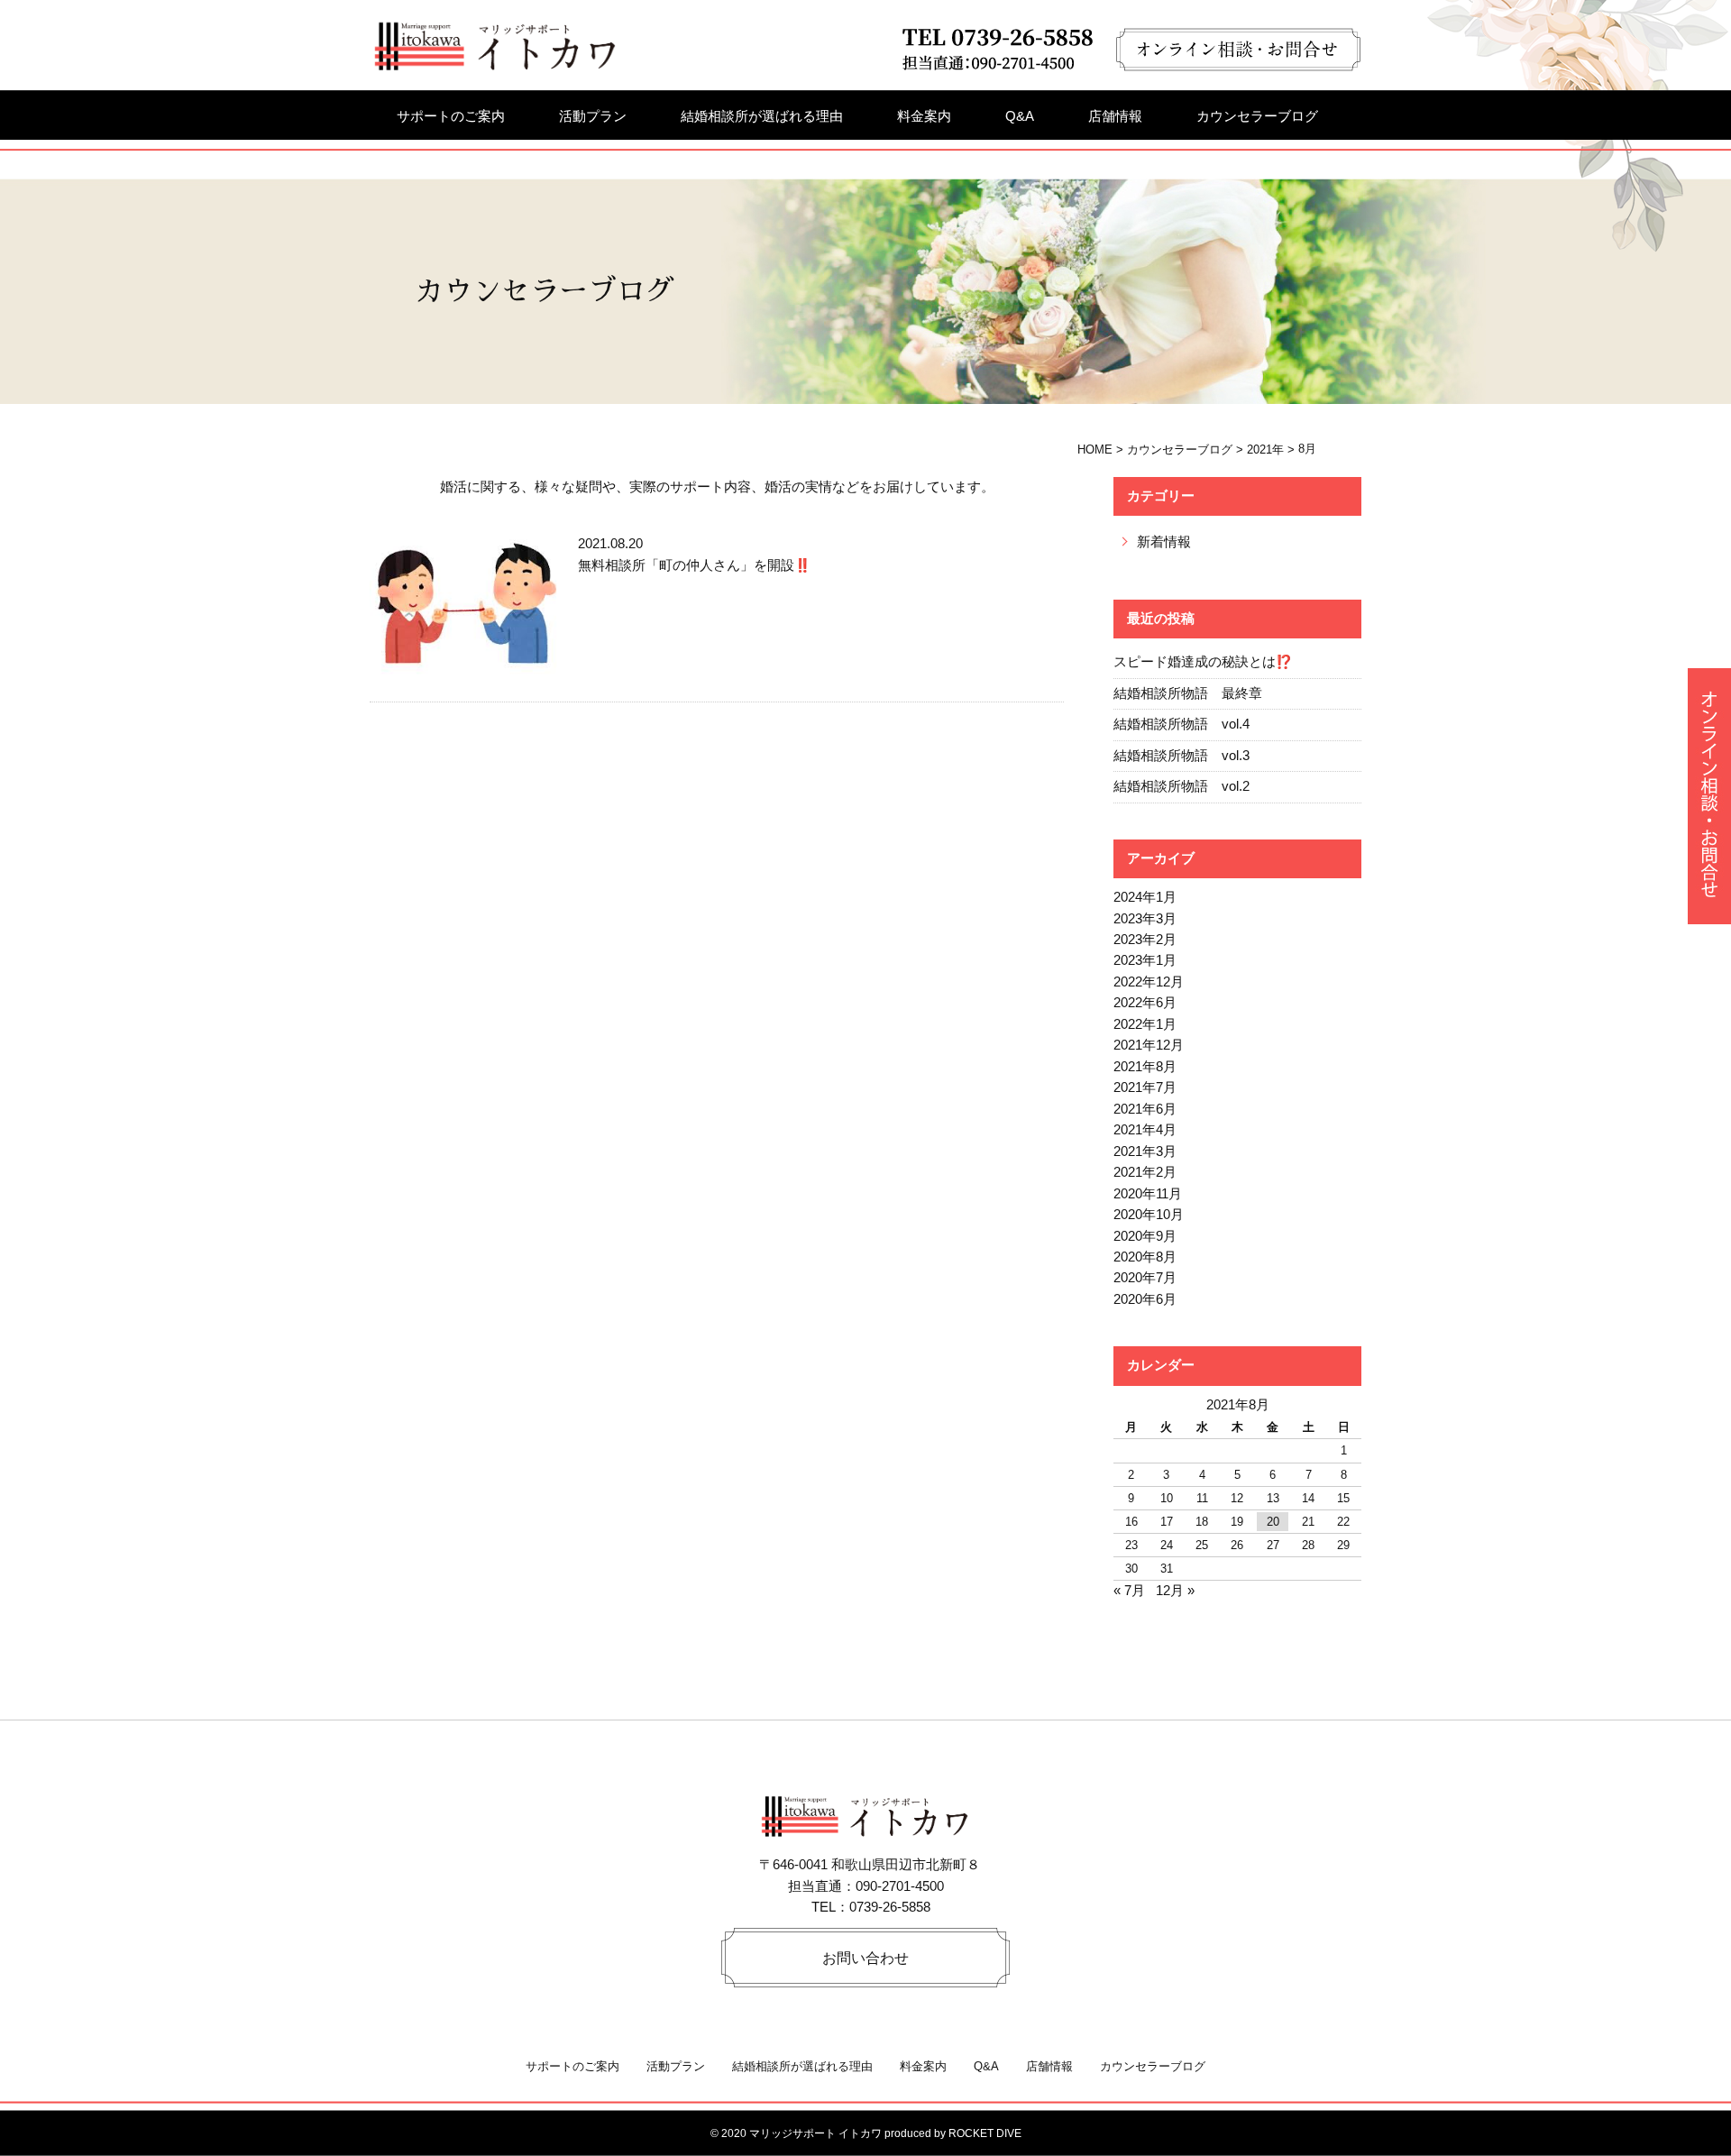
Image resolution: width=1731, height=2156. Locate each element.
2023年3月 (1145, 919)
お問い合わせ (865, 1958)
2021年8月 (1145, 1067)
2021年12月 (1149, 1045)
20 (1273, 1522)
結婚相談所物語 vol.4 (1181, 724)
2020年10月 (1149, 1215)
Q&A (1020, 116)
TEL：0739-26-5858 (871, 1907)
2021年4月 (1145, 1130)
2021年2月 (1145, 1172)
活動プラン (593, 116)
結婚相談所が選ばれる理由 (762, 116)
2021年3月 (1145, 1151)
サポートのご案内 (451, 116)
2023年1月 (1145, 960)
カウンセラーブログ (1257, 116)
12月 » (1175, 1591)
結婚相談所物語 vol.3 (1181, 756)
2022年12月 (1149, 982)
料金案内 (924, 116)
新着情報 (1164, 542)
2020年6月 (1145, 1299)
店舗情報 (1115, 116)
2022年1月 (1145, 1024)
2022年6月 (1145, 1003)
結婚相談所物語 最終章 (1188, 693)
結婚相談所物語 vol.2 (1181, 786)
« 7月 (1129, 1591)
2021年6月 (1145, 1109)
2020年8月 (1145, 1257)
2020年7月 (1145, 1278)
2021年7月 (1145, 1087)
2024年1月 (1145, 897)
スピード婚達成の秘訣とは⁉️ (1203, 662)
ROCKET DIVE (985, 2133)
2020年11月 (1148, 1194)
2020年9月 (1145, 1236)
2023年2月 (1145, 940)
